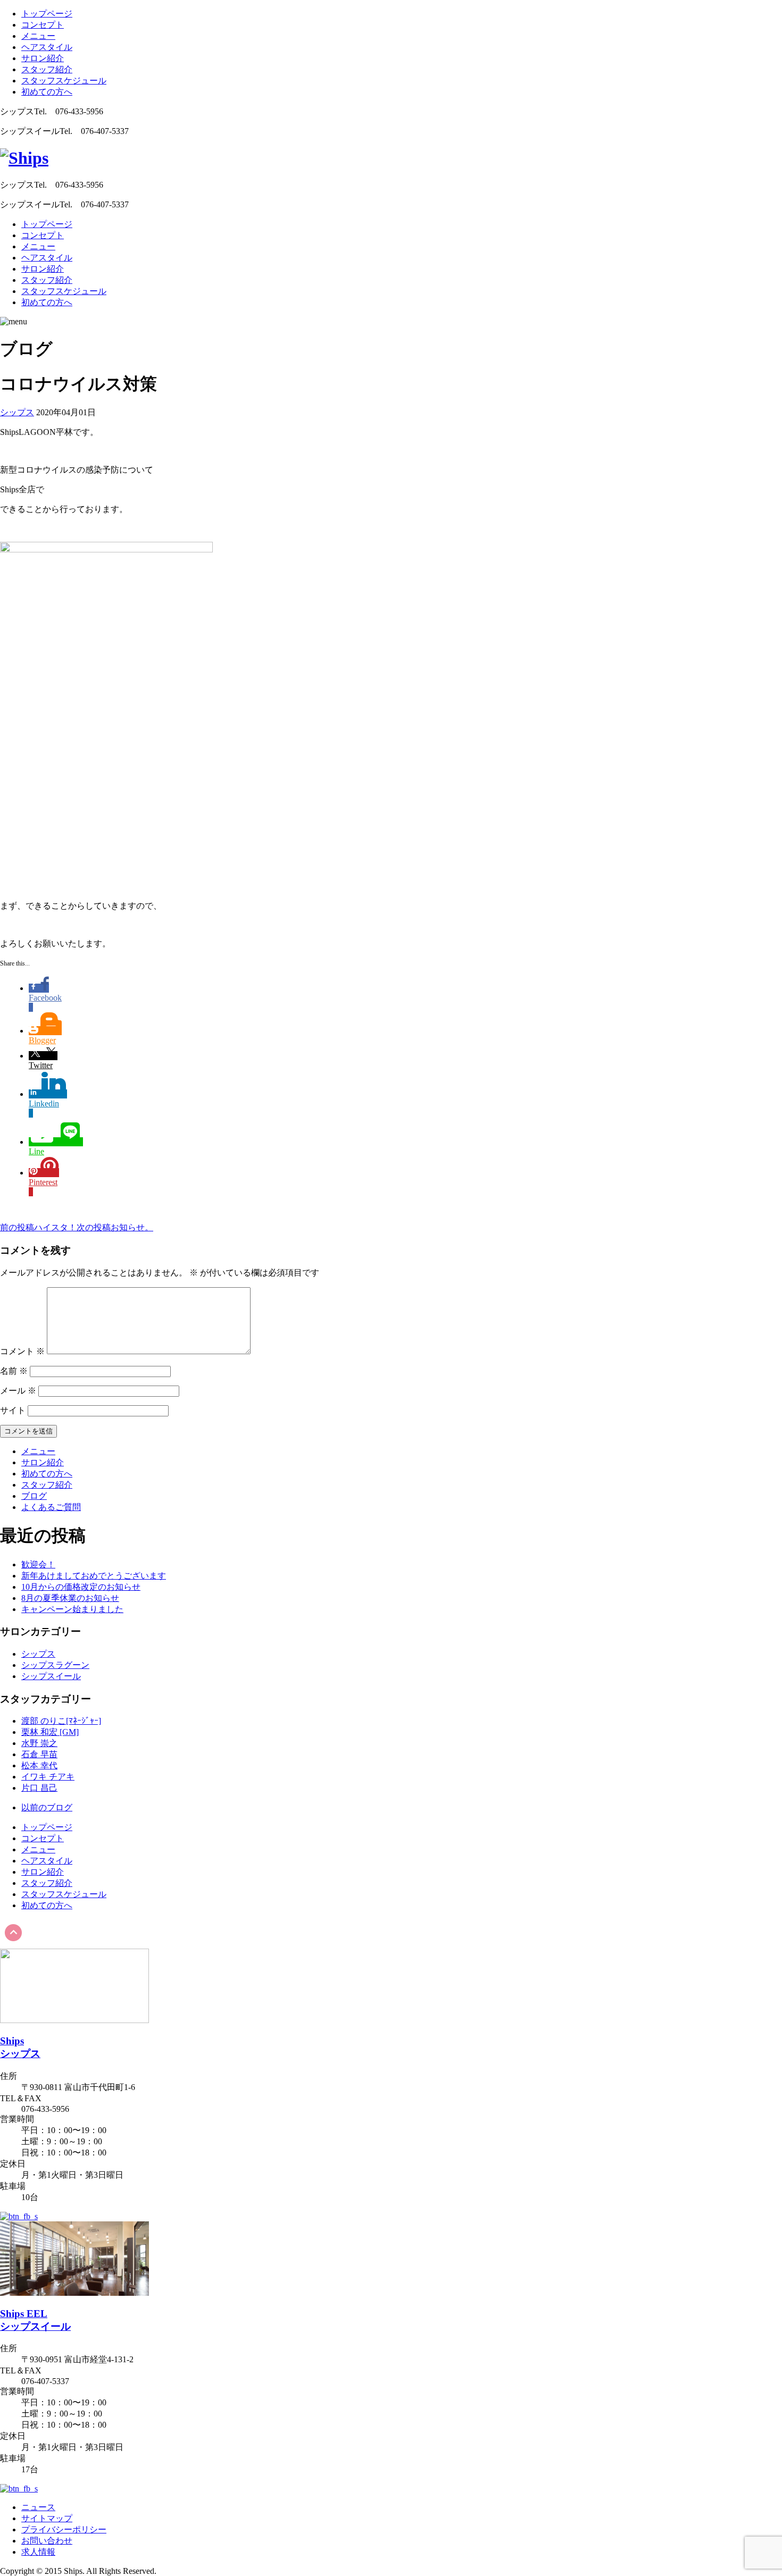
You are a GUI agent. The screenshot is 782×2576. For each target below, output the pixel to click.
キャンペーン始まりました (72, 1609)
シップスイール (51, 1676)
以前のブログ (47, 1807)
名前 (14, 1371)
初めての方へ (47, 92)
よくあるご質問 (51, 1507)
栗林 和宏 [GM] (50, 1732)
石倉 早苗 (39, 1754)
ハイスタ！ (38, 1227)
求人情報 (38, 2552)
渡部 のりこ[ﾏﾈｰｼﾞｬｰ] (61, 1721)
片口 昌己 (39, 1788)
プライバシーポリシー (64, 2529)
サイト (13, 1410)
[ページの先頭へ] (13, 1944)
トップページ (47, 14)
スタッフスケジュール (64, 81)
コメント (22, 1351)
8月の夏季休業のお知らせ (70, 1598)
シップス (17, 412)
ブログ (34, 1496)
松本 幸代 (39, 1765)
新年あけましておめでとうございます (94, 1576)
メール (18, 1391)
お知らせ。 (115, 1227)
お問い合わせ (47, 2541)
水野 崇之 (39, 1743)
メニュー (38, 36)
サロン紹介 (43, 58)
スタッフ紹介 (47, 69)
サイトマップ (47, 2518)
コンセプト (43, 25)
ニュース (38, 2507)
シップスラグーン (55, 1665)
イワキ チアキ (48, 1777)
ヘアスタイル (47, 47)
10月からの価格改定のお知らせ (81, 1587)
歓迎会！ (38, 1564)
